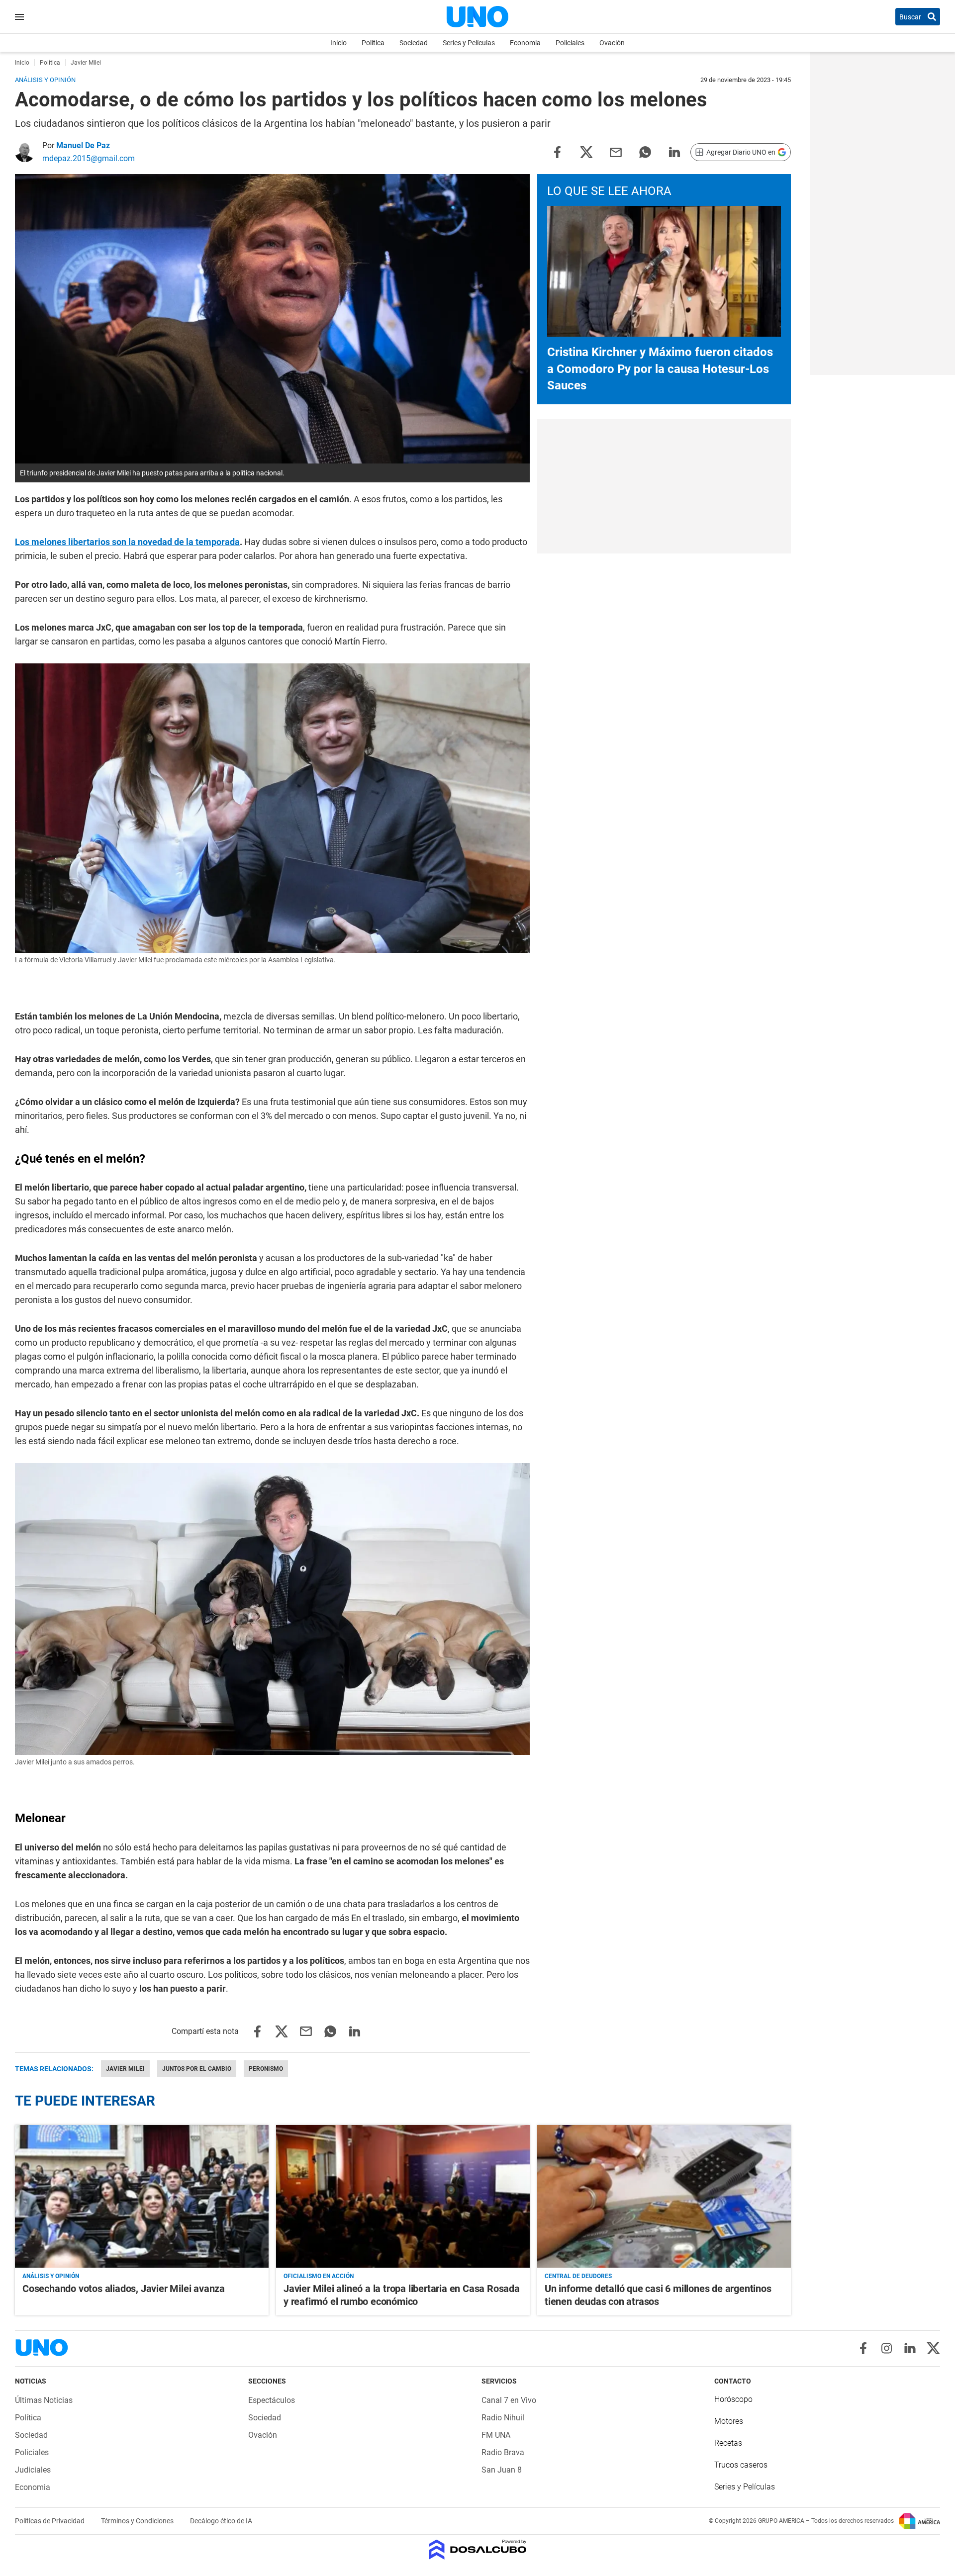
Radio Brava (503, 2452)
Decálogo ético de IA (221, 2521)
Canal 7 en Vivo (509, 2400)
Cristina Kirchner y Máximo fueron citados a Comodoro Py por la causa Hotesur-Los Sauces (660, 369)
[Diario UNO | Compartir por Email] (616, 151)
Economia (525, 43)
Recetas (728, 2443)
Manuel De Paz (83, 145)
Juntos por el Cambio (197, 2069)
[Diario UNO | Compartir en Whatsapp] (645, 151)
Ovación (612, 43)
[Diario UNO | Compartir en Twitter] (586, 151)
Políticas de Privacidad (50, 2521)
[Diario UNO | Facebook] (863, 2348)
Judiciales (33, 2470)
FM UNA (496, 2435)
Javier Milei (125, 2069)
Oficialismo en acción (319, 2276)
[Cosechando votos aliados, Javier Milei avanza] (142, 2196)
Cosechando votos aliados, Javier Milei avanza (124, 2289)
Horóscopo (733, 2399)
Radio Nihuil (503, 2418)
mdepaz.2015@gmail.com (89, 158)
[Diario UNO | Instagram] (887, 2348)
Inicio (338, 43)
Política (373, 43)
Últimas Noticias (44, 2400)
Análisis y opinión (51, 2276)
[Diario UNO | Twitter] (933, 2348)
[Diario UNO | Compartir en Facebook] (557, 151)
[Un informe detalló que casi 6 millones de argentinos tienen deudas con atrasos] (664, 2196)
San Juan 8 (502, 2470)
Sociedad (414, 43)
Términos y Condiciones (138, 2521)
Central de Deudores (578, 2276)
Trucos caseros (741, 2465)
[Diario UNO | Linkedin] (910, 2348)
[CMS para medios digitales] (478, 2550)
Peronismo (266, 2069)
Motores (729, 2421)
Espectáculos (272, 2400)
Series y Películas (469, 43)
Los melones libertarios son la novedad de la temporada (127, 542)
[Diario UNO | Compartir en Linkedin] (674, 151)
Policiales (570, 43)
